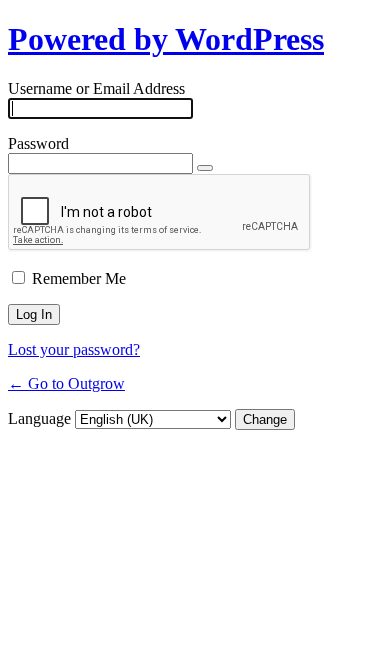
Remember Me (79, 278)
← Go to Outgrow (66, 383)
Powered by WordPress (166, 39)
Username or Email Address (96, 88)
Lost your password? (74, 349)
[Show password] (205, 168)
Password (38, 143)
